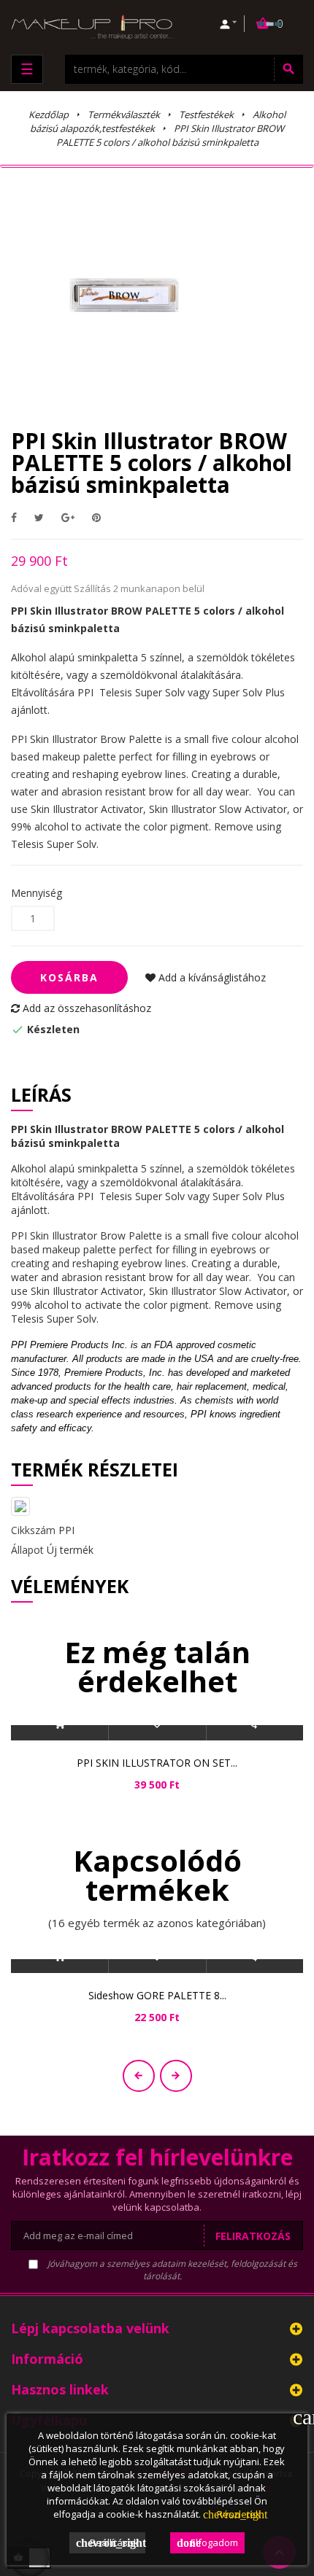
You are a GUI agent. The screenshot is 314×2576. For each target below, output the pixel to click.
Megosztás (14, 517)
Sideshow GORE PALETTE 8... (157, 1995)
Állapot (27, 1550)
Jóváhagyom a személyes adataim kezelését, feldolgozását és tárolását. (171, 2270)
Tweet (39, 517)
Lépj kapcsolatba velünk (90, 2328)
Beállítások (111, 2542)
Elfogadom (207, 2542)
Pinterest (96, 517)
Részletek (232, 2514)
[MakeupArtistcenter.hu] (92, 26)
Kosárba (69, 977)
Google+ (68, 517)
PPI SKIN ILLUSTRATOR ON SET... (157, 1763)
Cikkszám (33, 1530)
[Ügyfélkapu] (229, 24)
